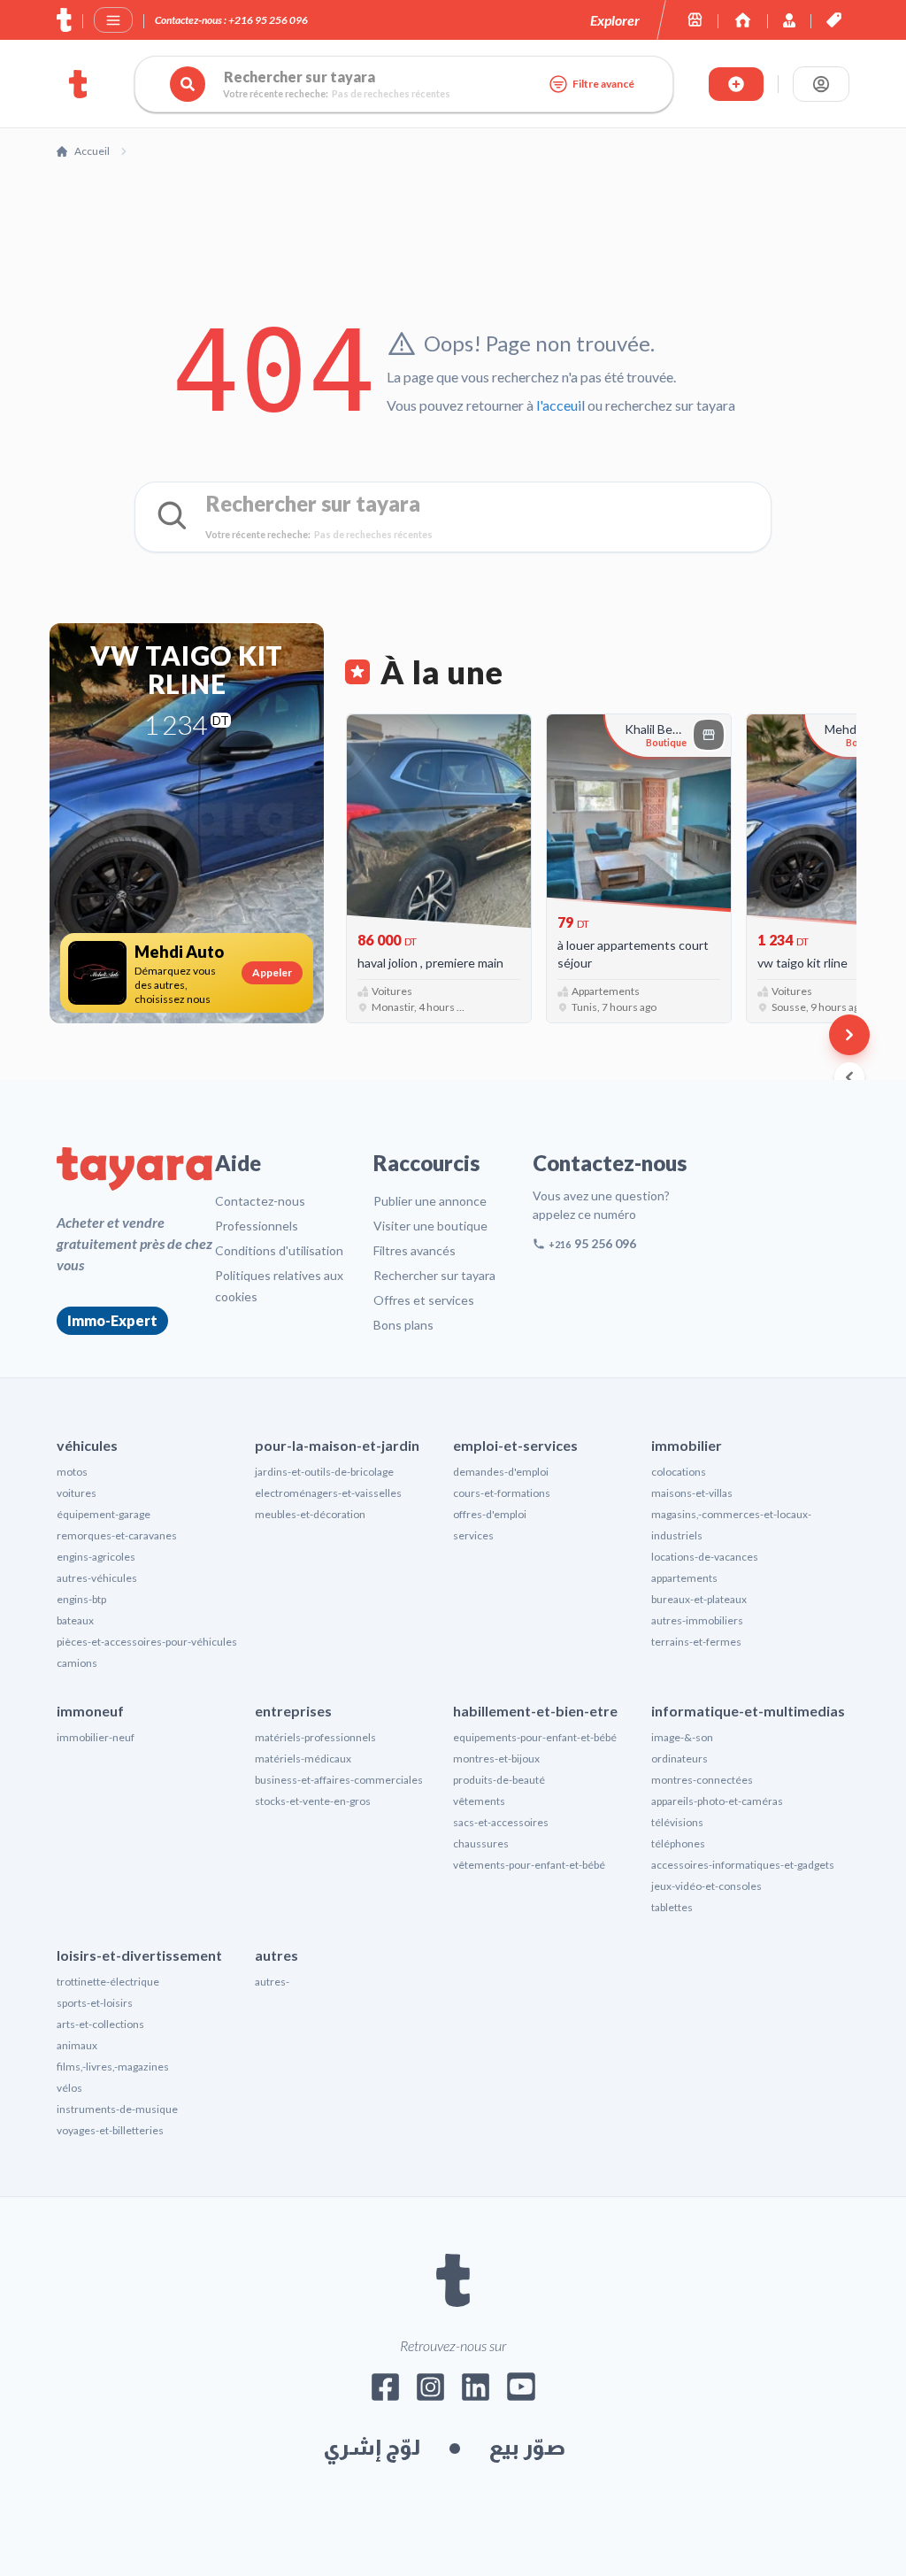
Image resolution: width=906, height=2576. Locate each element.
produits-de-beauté (499, 1780)
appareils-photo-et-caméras (717, 1801)
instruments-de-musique (117, 2109)
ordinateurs (679, 1758)
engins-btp (81, 1599)
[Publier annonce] (736, 84)
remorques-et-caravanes (117, 1535)
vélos (69, 2088)
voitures (77, 1493)
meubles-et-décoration (310, 1514)
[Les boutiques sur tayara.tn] (695, 20)
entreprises (293, 1711)
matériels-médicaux (303, 1758)
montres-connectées (702, 1780)
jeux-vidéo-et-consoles (706, 1886)
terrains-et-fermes (696, 1642)
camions (77, 1663)
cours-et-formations (502, 1493)
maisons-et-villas (692, 1493)
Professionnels (257, 1226)
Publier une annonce (430, 1201)
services (473, 1535)
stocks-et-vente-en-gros (313, 1801)
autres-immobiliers (697, 1620)
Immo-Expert (112, 1320)
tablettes (672, 1907)
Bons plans (403, 1325)
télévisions (677, 1822)
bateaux (75, 1620)
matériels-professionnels (315, 1737)
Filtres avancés (415, 1250)
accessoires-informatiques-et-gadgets (743, 1865)
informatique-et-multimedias (748, 1711)
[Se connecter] (821, 84)
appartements (684, 1578)
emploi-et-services (515, 1445)
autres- (272, 1982)
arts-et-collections (100, 2024)
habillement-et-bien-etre (535, 1711)
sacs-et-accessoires (501, 1822)
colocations (679, 1472)
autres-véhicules (97, 1578)
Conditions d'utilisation (279, 1250)
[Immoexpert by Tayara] (743, 20)
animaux (77, 2045)
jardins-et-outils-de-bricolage (324, 1472)
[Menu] (113, 20)
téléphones (678, 1843)
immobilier (687, 1445)
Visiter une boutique (430, 1226)
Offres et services (424, 1300)
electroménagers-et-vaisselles (328, 1493)
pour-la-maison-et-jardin (337, 1445)
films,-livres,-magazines (113, 2067)
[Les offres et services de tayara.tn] (834, 20)
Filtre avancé (603, 84)
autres (276, 1955)
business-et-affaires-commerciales (339, 1780)
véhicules (87, 1445)
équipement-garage (104, 1514)
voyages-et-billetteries (110, 2130)
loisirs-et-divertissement (139, 1955)
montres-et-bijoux (496, 1758)
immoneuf (90, 1711)
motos (72, 1472)
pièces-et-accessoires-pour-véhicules (147, 1642)
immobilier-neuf (96, 1737)
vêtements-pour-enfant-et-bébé (529, 1865)
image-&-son (682, 1737)
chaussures (481, 1843)
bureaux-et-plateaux (699, 1599)
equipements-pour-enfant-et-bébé (535, 1737)
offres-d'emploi (490, 1514)
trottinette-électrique (108, 1982)
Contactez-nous (260, 1201)
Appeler (272, 972)
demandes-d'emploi (501, 1472)
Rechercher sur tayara (434, 1275)
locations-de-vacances (705, 1557)
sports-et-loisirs (95, 2003)
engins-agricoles (96, 1557)
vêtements (479, 1801)
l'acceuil (560, 405)
